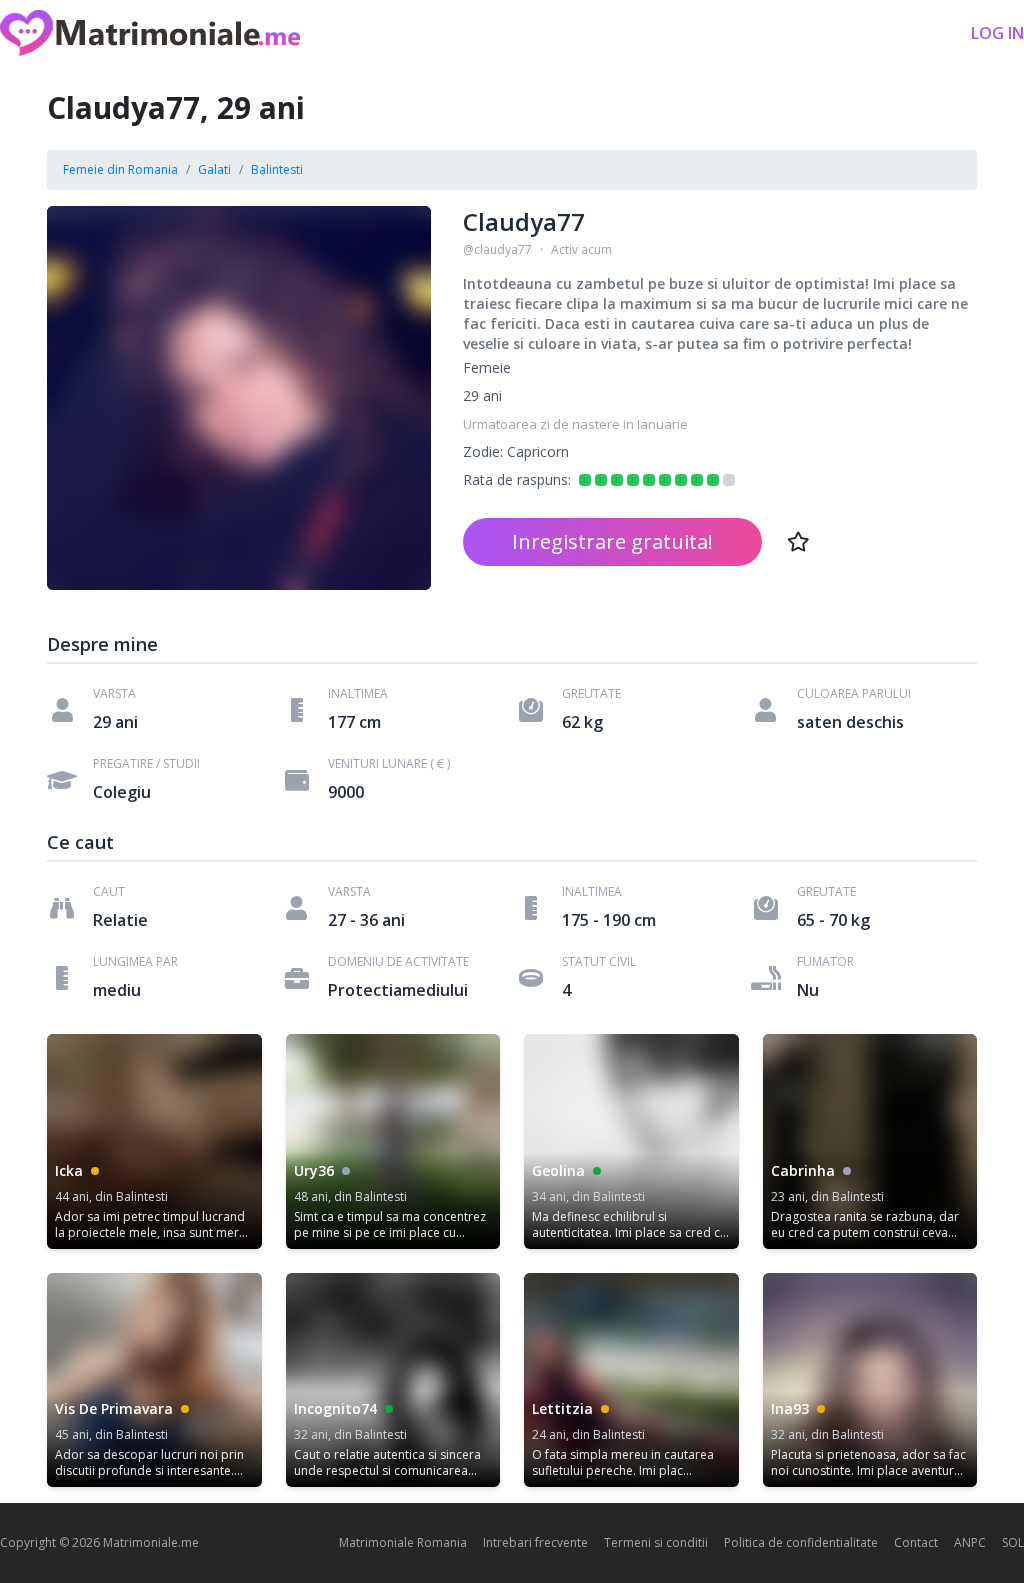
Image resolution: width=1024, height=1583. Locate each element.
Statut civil (599, 962)
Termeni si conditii (656, 1542)
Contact (916, 1542)
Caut (109, 892)
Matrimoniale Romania (403, 1542)
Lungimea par (135, 962)
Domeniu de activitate (398, 962)
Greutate (591, 694)
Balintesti (277, 169)
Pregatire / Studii (146, 764)
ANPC (970, 1542)
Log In (997, 33)
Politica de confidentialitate (801, 1542)
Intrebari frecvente (535, 1542)
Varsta (114, 694)
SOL (1013, 1542)
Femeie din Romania (120, 169)
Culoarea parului (854, 694)
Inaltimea (358, 694)
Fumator (825, 962)
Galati (214, 169)
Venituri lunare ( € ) (389, 764)
